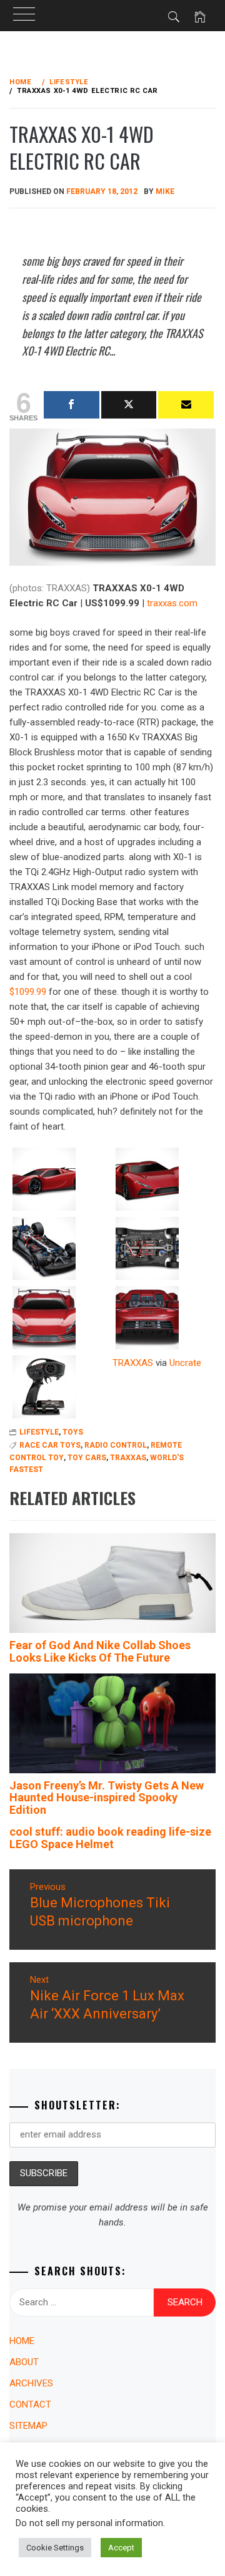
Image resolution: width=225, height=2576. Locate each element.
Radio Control (116, 1445)
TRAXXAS (133, 1363)
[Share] (72, 405)
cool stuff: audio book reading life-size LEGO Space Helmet (110, 1838)
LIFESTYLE (39, 1432)
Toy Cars (87, 1458)
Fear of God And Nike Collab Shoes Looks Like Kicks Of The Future (100, 1651)
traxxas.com (172, 603)
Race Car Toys (50, 1445)
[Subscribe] (186, 405)
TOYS (73, 1432)
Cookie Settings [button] (55, 2548)
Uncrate (185, 1363)
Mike (165, 191)
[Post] (129, 405)
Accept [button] (121, 2548)
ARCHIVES (31, 2383)
